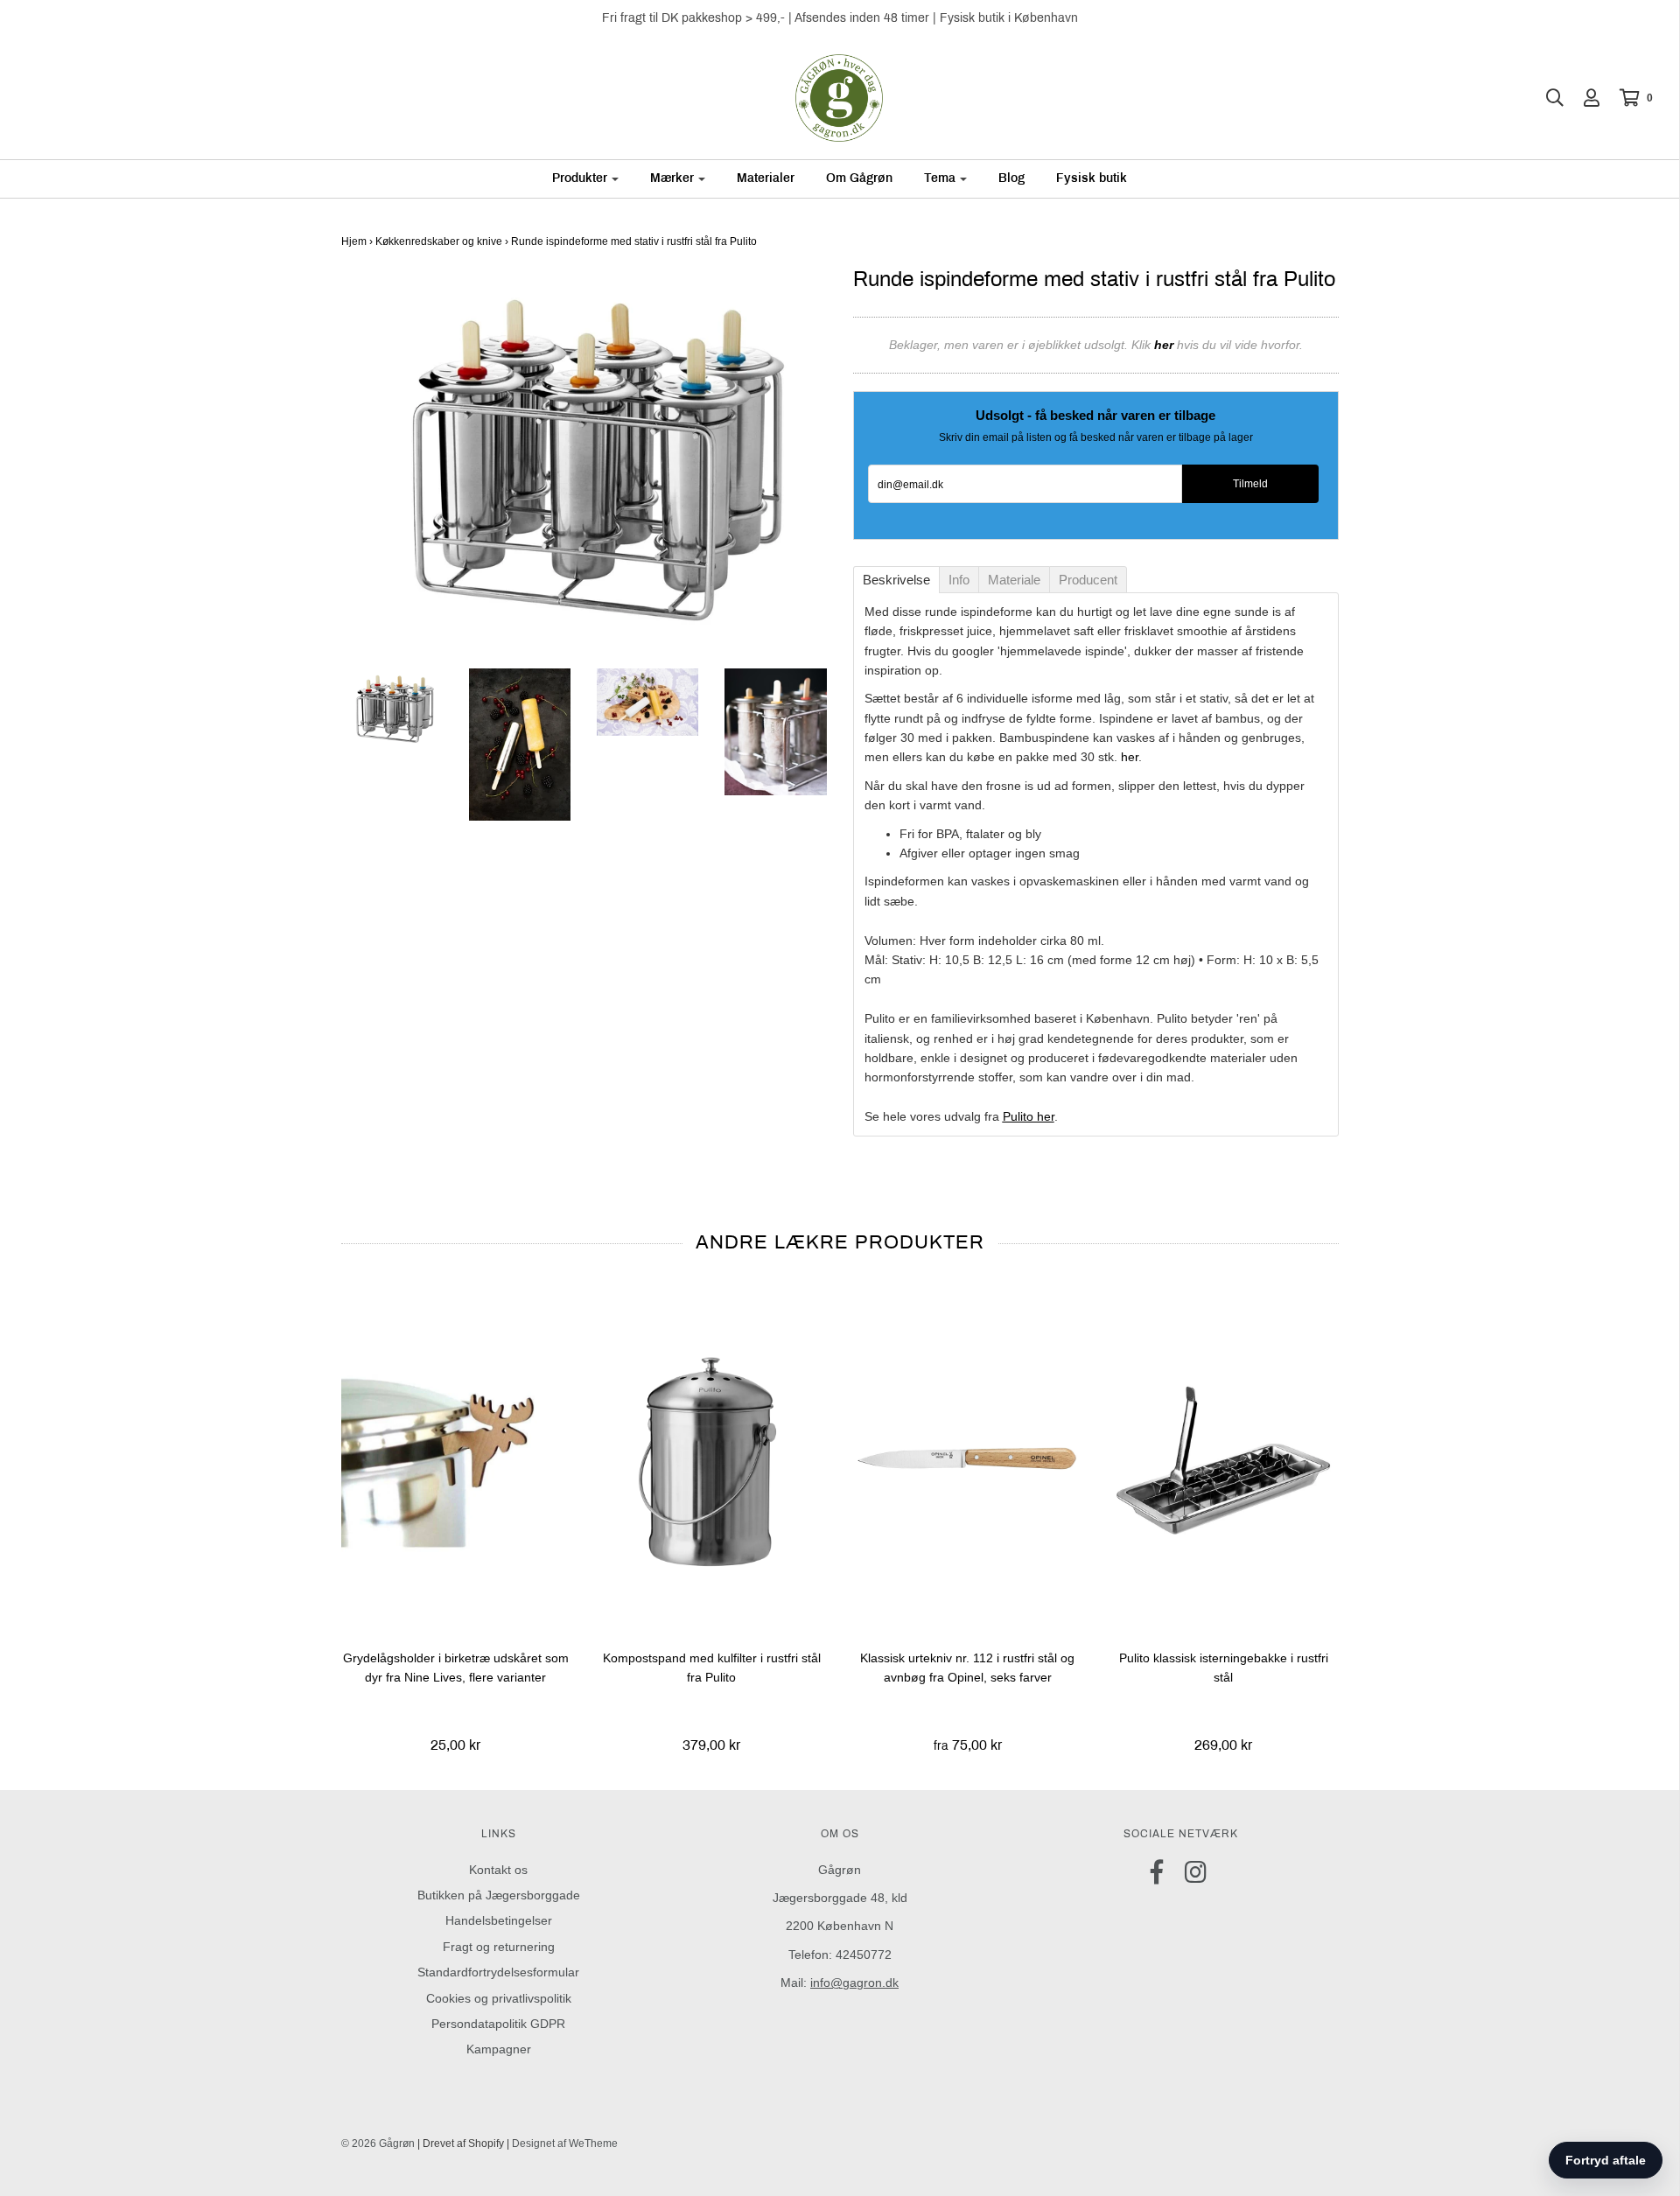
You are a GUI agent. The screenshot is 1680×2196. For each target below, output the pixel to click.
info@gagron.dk (854, 1983)
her (1130, 757)
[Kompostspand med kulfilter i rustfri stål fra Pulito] (712, 1460)
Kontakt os (498, 1870)
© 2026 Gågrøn (378, 2144)
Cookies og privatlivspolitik (499, 1998)
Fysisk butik (1092, 178)
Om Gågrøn (859, 178)
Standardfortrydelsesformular (498, 1972)
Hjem (354, 241)
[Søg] (1546, 98)
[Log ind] (1583, 98)
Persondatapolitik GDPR (498, 2024)
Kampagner (499, 2049)
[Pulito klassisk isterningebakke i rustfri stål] (1224, 1460)
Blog (1011, 178)
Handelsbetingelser (499, 1920)
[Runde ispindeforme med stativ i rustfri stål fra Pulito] (392, 709)
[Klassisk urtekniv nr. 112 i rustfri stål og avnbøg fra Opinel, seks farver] (968, 1460)
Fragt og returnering (499, 1947)
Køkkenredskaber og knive (439, 241)
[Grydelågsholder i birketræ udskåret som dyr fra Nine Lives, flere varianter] (456, 1460)
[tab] (896, 580)
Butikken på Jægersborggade (499, 1895)
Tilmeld (1250, 484)
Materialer (766, 178)
